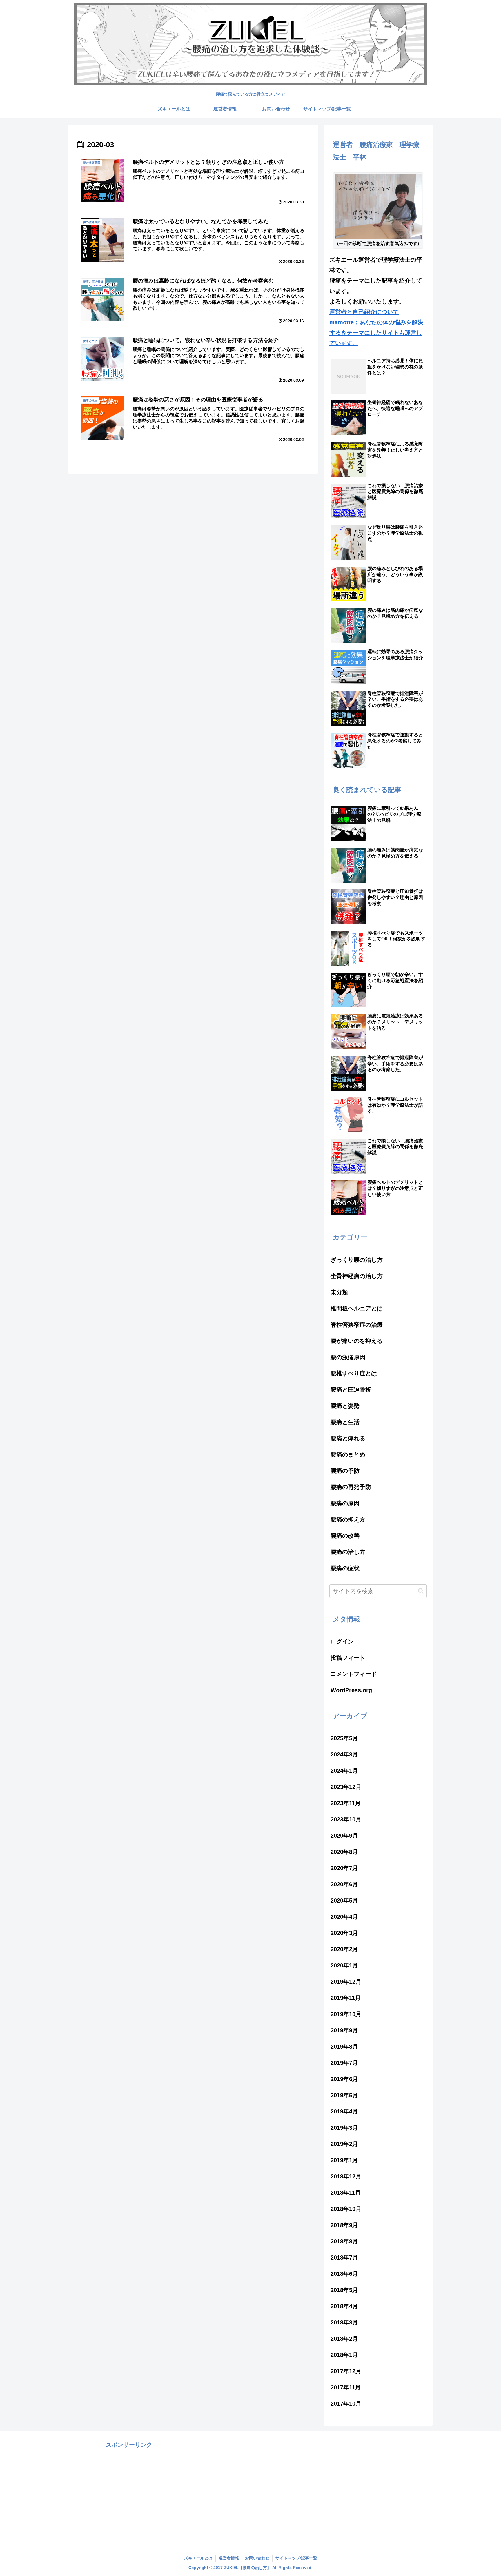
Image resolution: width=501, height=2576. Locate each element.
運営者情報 (229, 2558)
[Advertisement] (129, 2491)
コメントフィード (354, 1674)
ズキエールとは (198, 2558)
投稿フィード (348, 1658)
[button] (421, 1591)
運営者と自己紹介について (364, 312)
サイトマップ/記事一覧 (296, 2558)
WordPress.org (351, 1690)
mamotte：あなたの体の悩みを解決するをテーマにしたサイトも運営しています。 (376, 333)
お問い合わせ (257, 2558)
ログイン (342, 1641)
